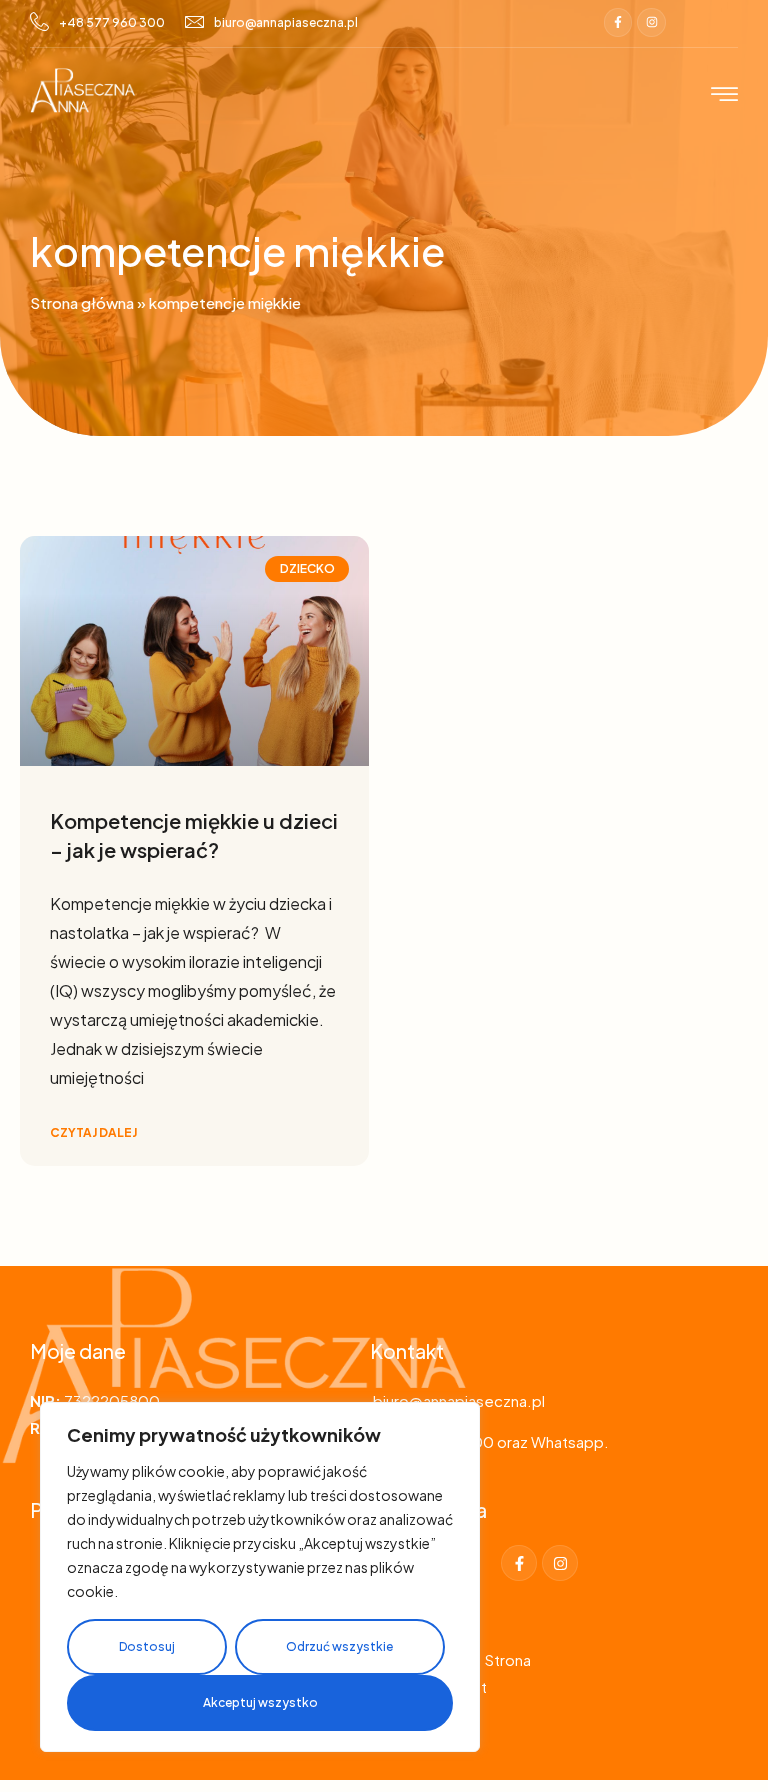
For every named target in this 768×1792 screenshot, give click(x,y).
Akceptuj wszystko (260, 1702)
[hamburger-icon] (724, 95)
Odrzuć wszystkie (339, 1646)
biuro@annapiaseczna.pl (286, 22)
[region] (260, 1577)
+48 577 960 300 (112, 22)
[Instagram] (651, 22)
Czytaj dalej (93, 1132)
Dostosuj (147, 1646)
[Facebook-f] (618, 22)
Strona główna (82, 302)
